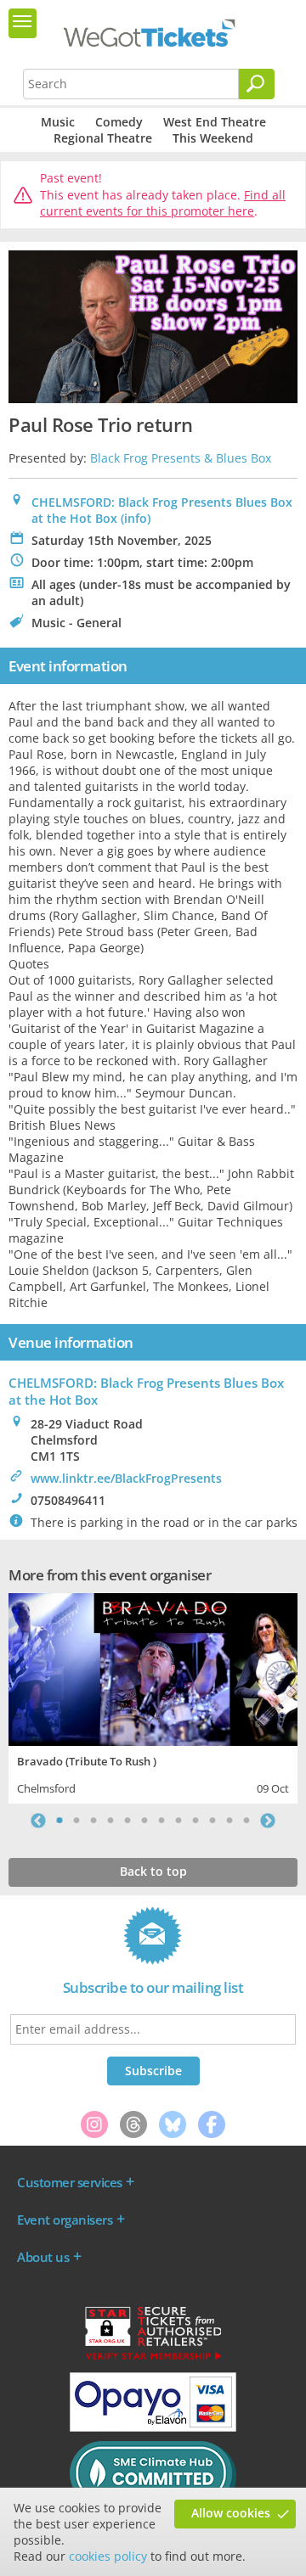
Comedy (119, 122)
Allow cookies (231, 2513)
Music (58, 122)
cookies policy (108, 2556)
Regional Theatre (103, 138)
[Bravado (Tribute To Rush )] (153, 1667)
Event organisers (65, 2220)
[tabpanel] (153, 1696)
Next (268, 1821)
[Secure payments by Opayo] (153, 2427)
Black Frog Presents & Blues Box (181, 458)
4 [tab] (110, 1821)
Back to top (153, 1871)
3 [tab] (93, 1821)
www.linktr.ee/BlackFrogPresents (126, 1478)
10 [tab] (212, 1821)
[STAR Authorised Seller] (153, 2359)
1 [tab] (59, 1821)
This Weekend (213, 138)
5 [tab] (127, 1821)
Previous (38, 1821)
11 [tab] (229, 1821)
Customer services (70, 2182)
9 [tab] (195, 1821)
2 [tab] (76, 1821)
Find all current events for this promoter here (163, 203)
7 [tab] (161, 1821)
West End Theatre (215, 122)
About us (43, 2257)
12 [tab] (246, 1821)
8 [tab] (178, 1821)
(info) (136, 518)
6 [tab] (144, 1821)
